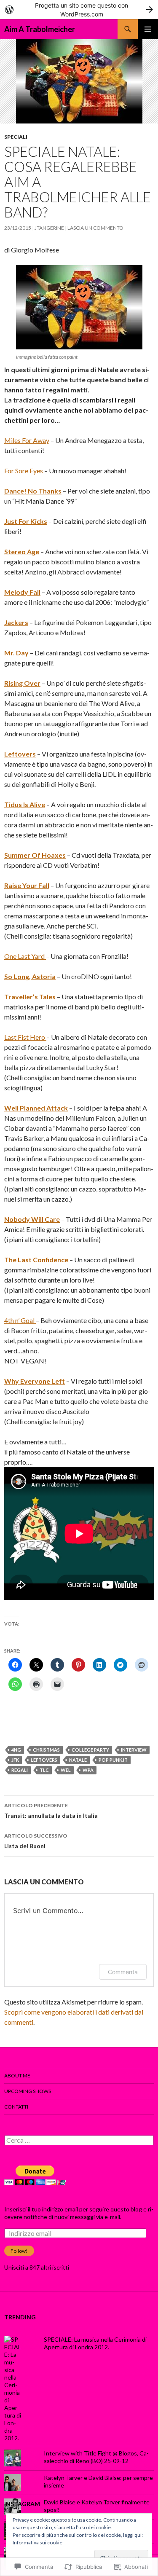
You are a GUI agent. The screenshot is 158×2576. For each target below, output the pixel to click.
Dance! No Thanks (33, 491)
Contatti (16, 2107)
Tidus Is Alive (25, 804)
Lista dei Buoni (36, 1841)
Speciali (16, 137)
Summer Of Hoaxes (35, 855)
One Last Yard (25, 956)
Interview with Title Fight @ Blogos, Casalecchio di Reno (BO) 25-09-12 (96, 2457)
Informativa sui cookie (37, 2542)
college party (90, 1750)
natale (78, 1760)
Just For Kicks (26, 521)
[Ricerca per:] (79, 2140)
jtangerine (49, 228)
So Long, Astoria (30, 976)
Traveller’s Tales (30, 997)
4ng (16, 1750)
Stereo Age (22, 551)
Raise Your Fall (27, 885)
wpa (88, 1770)
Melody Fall (22, 592)
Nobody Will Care (32, 1219)
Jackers (16, 622)
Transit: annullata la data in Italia (51, 1811)
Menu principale (148, 29)
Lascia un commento (95, 228)
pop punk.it (113, 1760)
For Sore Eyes (24, 471)
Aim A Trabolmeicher (40, 29)
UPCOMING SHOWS (28, 2091)
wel (66, 1770)
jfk (15, 1760)
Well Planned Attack (36, 1108)
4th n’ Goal (20, 1320)
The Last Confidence (36, 1260)
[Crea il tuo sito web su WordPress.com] (79, 9)
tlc (44, 1770)
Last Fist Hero (25, 1037)
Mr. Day (16, 653)
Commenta (123, 1972)
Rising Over (22, 683)
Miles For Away (27, 440)
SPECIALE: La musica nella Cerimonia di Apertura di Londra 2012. (95, 2343)
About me (17, 2076)
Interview (134, 1750)
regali (20, 1770)
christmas (46, 1750)
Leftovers (20, 754)
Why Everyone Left (35, 1381)
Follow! (19, 2251)
